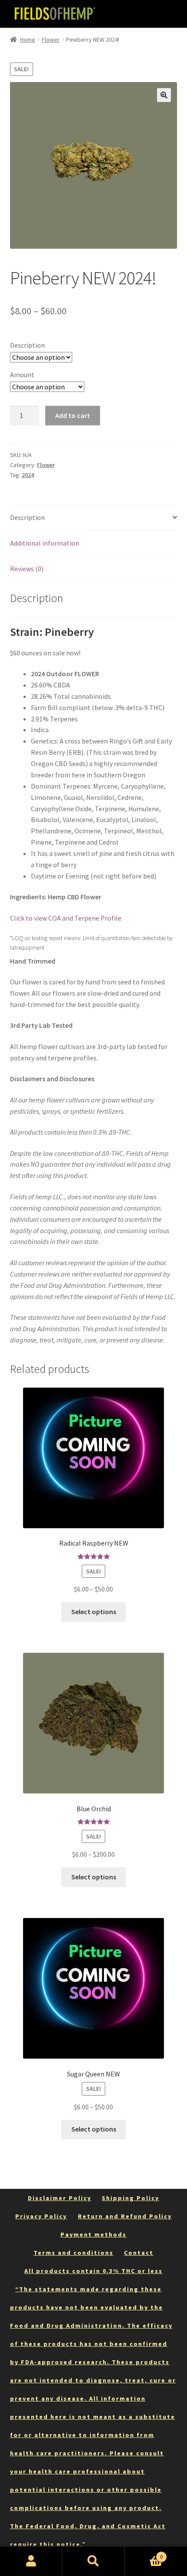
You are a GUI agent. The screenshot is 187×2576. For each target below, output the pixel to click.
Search (93, 2561)
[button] (164, 95)
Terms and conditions (73, 2253)
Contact (139, 2253)
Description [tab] (27, 517)
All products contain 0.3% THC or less (93, 2271)
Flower (51, 39)
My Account (31, 2561)
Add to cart (73, 415)
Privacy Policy (41, 2216)
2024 (28, 475)
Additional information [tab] (45, 543)
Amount (22, 375)
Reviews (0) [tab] (27, 569)
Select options (94, 1612)
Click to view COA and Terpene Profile (66, 918)
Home (28, 39)
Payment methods (93, 2234)
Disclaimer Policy (60, 2198)
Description (27, 345)
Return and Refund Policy (125, 2216)
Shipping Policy (130, 2198)
